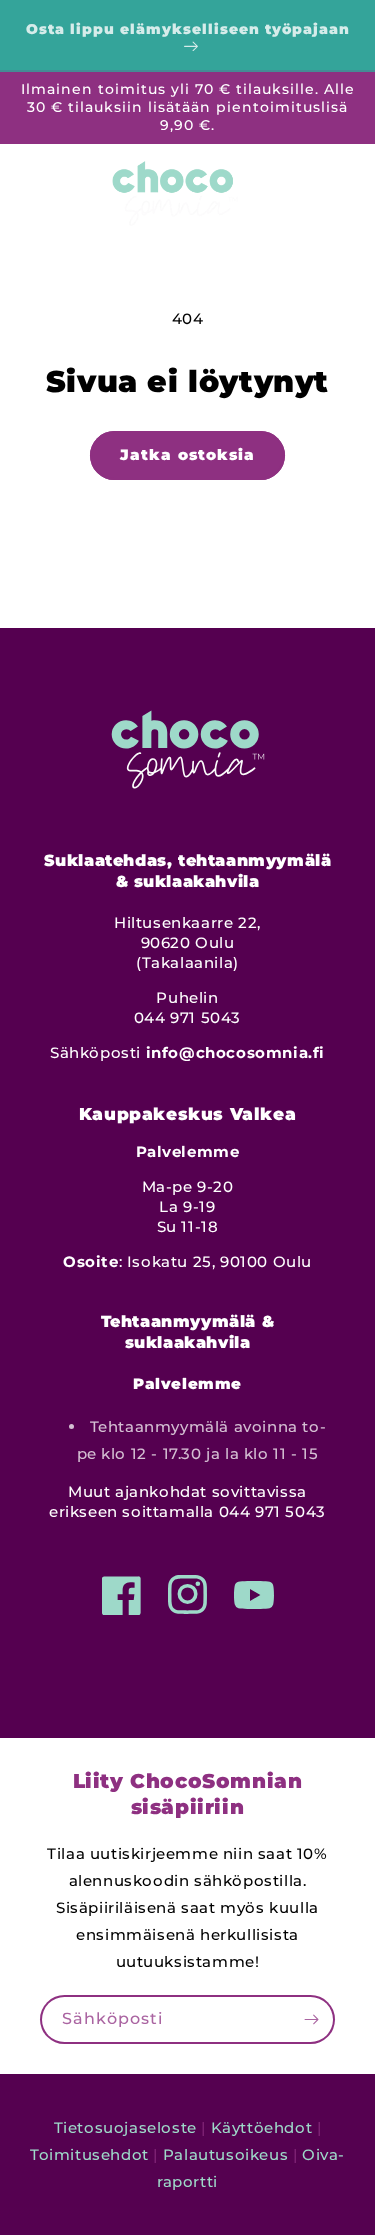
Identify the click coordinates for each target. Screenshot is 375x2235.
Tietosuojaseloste (125, 2127)
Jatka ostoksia (187, 454)
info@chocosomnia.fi (235, 1052)
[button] (25, 188)
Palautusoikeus (225, 2154)
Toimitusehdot (89, 2154)
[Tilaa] (311, 2019)
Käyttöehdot (262, 2127)
